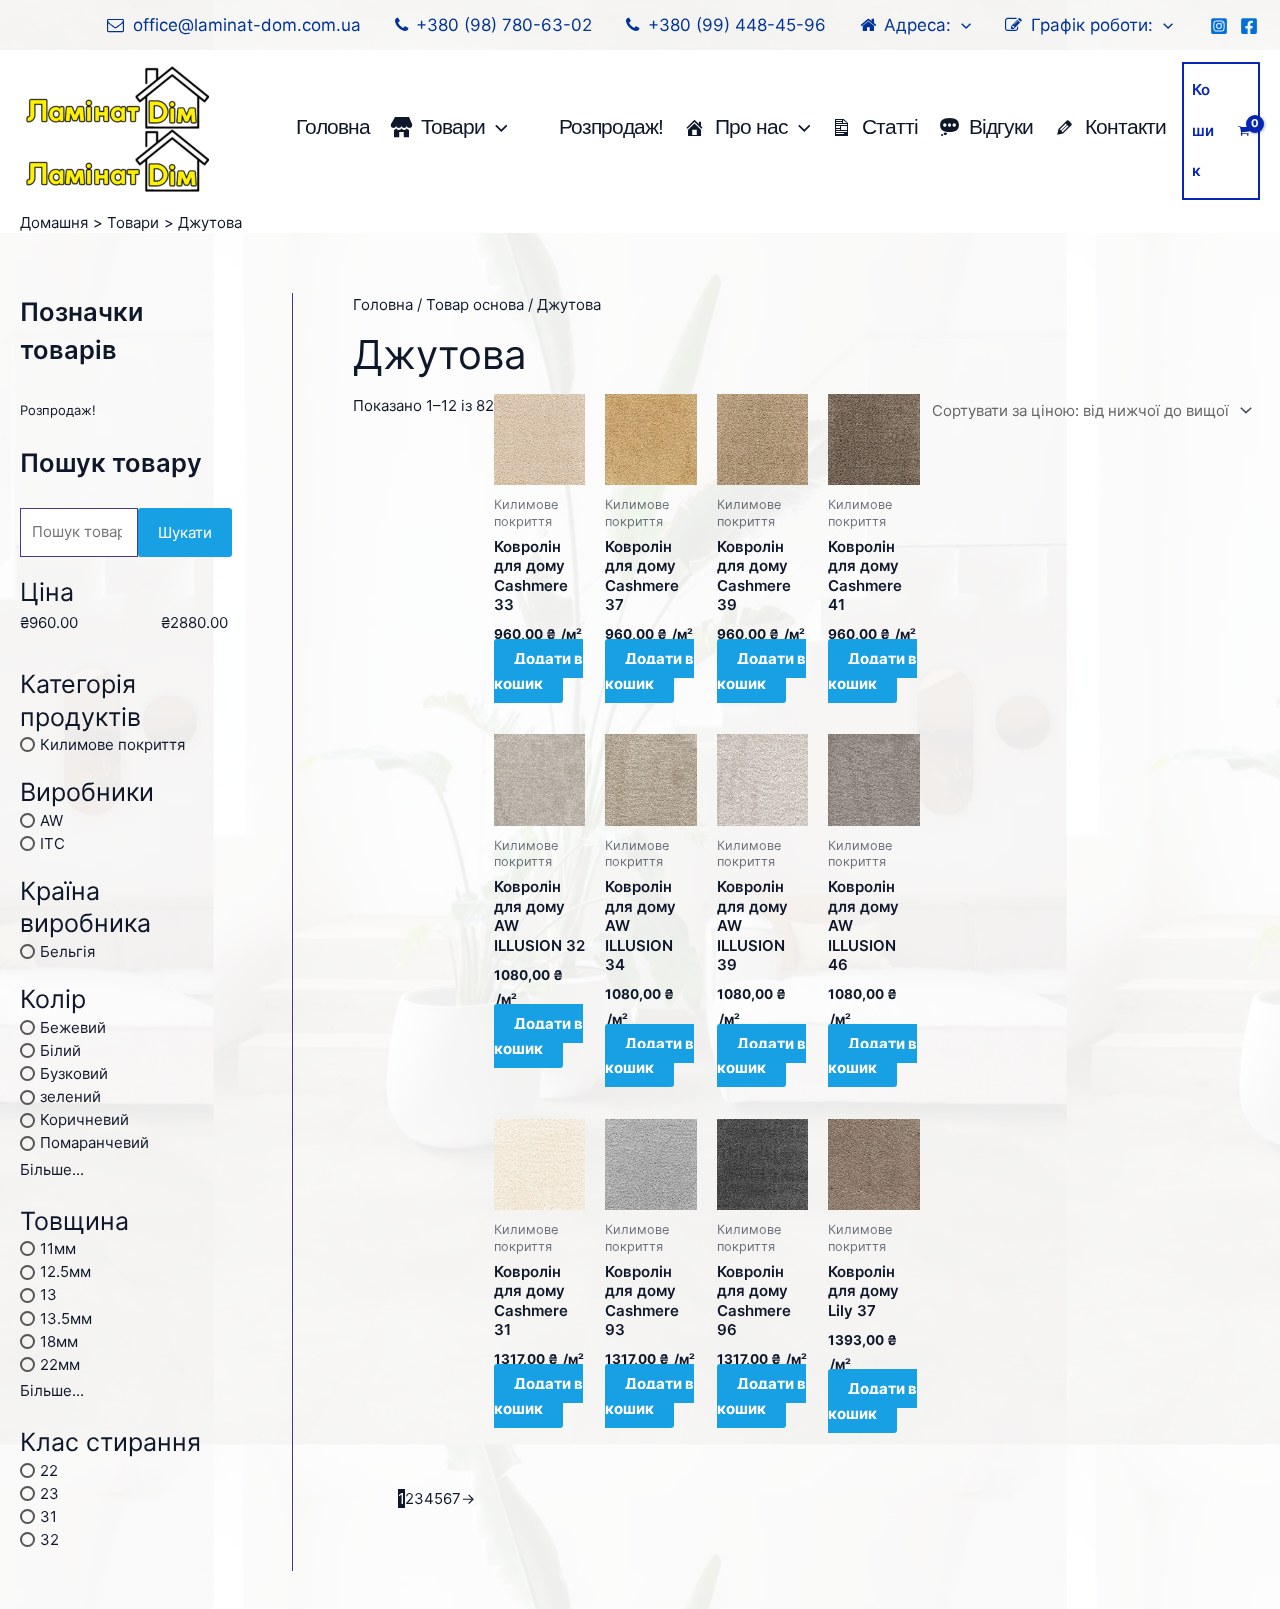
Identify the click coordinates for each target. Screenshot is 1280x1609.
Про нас (751, 126)
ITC (52, 842)
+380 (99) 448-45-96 (737, 25)
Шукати (185, 532)
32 (49, 1539)
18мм (59, 1340)
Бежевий (73, 1026)
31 (48, 1515)
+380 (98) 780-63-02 (504, 25)
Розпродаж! (611, 126)
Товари (453, 126)
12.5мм (65, 1271)
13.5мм (66, 1317)
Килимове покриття (112, 744)
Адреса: (917, 25)
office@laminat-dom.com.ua (247, 25)
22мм (60, 1364)
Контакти (1125, 126)
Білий (60, 1049)
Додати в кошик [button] (538, 671)
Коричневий (84, 1119)
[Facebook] (1249, 26)
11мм (58, 1248)
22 (49, 1469)
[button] (961, 25)
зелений (70, 1096)
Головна (333, 126)
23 (49, 1492)
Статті (890, 126)
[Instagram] (1219, 26)
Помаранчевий (94, 1142)
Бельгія (67, 951)
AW (51, 819)
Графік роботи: (1092, 25)
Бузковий (74, 1073)
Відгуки (1001, 126)
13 (48, 1294)
